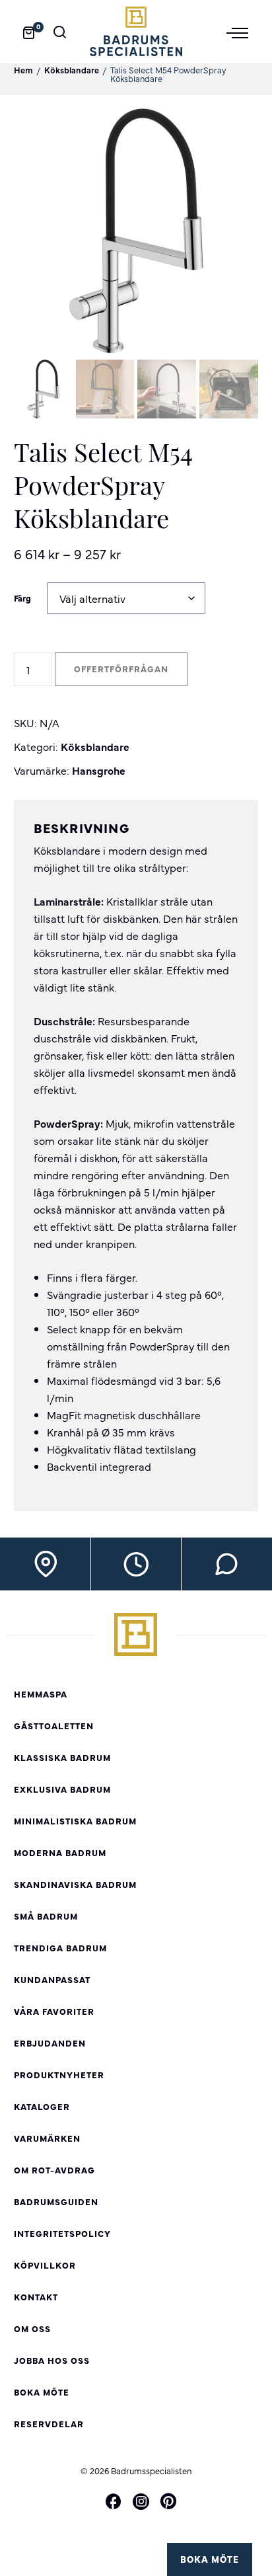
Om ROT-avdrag (54, 2170)
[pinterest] (168, 2502)
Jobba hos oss (52, 2360)
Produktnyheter (59, 2075)
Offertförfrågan (121, 669)
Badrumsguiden (56, 2202)
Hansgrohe (99, 770)
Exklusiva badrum (62, 1789)
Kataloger (42, 2106)
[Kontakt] (227, 1564)
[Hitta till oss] (46, 1564)
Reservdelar (49, 2424)
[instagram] (141, 2501)
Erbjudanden (50, 2043)
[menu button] (242, 32)
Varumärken (47, 2138)
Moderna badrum (60, 1853)
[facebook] (114, 2502)
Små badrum (46, 1916)
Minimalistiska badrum (75, 1821)
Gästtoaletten (54, 1726)
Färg (22, 598)
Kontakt (36, 2297)
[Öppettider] (136, 1564)
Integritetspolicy (62, 2233)
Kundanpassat (52, 1979)
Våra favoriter (54, 2011)
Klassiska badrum (62, 1757)
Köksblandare (72, 70)
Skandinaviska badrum (75, 1884)
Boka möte (210, 2559)
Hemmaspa (41, 1694)
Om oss (32, 2328)
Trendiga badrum (60, 1948)
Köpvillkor (45, 2265)
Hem (23, 70)
